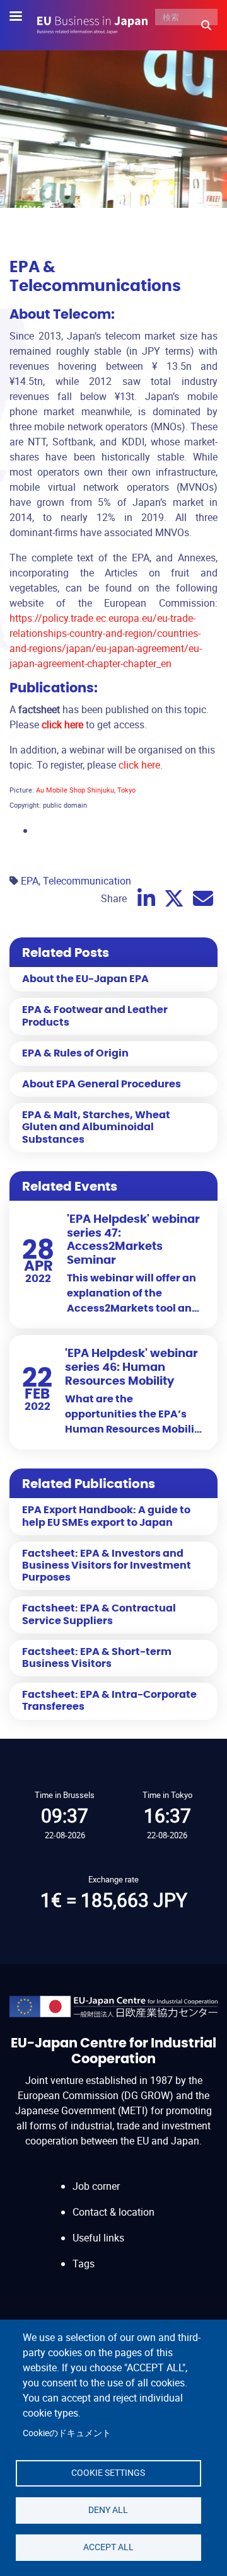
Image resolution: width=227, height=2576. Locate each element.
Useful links (98, 2238)
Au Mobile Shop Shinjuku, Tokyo (86, 790)
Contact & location (113, 2212)
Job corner (96, 2186)
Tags (84, 2264)
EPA (30, 881)
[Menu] (23, 17)
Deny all (108, 2510)
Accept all (108, 2547)
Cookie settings (108, 2473)
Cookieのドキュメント (67, 2433)
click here (139, 765)
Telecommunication (87, 881)
